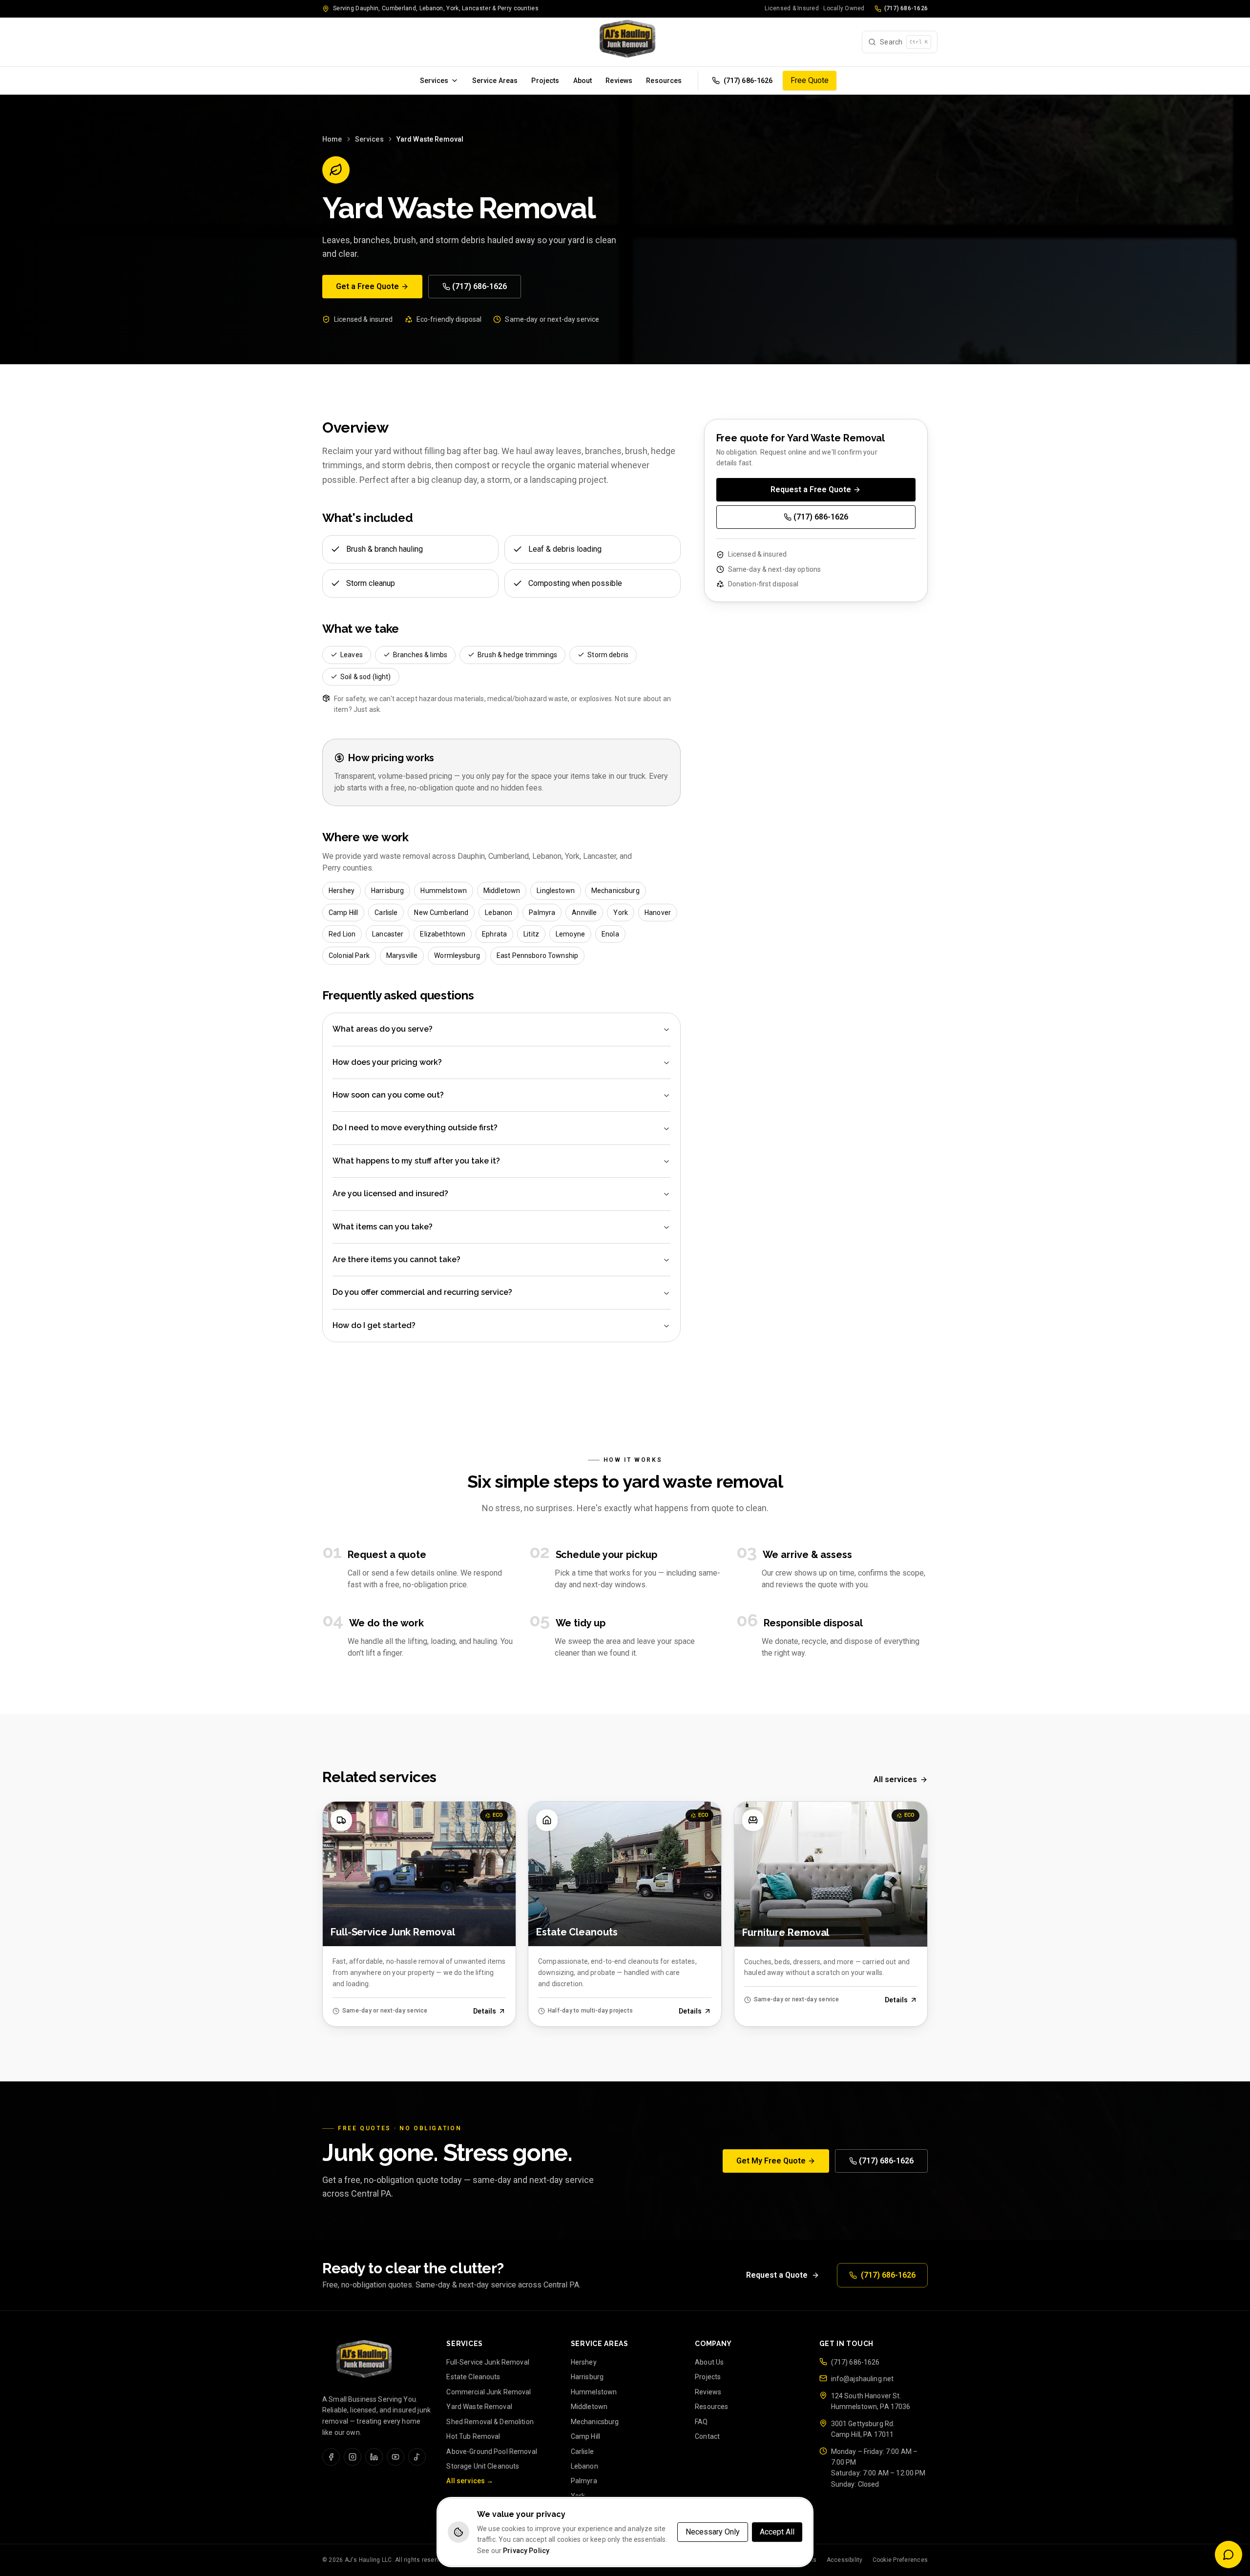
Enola (610, 934)
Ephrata (494, 934)
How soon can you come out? (388, 1095)
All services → (470, 2481)
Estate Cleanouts (473, 2377)
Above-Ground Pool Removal (492, 2451)
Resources (664, 81)
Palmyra (542, 912)
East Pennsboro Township (537, 956)
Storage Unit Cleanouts (483, 2466)
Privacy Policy (526, 2551)
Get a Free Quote (367, 286)
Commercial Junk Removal (489, 2392)
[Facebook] (331, 2457)
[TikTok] (417, 2457)
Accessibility (845, 2560)
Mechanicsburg (615, 891)
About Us (709, 2362)
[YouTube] (396, 2457)
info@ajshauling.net (863, 2379)
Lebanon (499, 912)
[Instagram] (353, 2457)
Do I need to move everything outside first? (415, 1128)
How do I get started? (374, 1325)
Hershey (342, 891)
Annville (584, 912)
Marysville (402, 956)
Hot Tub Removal (473, 2436)
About (583, 81)
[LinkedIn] (374, 2457)
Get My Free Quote (771, 2161)
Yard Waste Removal (479, 2407)
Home (332, 139)
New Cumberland (441, 912)
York (621, 912)
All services (895, 1779)
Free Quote (810, 80)
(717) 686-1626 (906, 8)
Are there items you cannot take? (396, 1259)
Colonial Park (349, 956)
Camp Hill (343, 912)
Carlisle (386, 912)
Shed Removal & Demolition (490, 2422)
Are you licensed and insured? (390, 1194)
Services (434, 81)
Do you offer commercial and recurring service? (422, 1293)
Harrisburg (387, 891)
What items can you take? (383, 1227)
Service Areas (495, 81)
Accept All (777, 2532)
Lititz (531, 934)
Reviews (619, 81)
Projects (545, 81)
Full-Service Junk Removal (488, 2362)
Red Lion (342, 934)
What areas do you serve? (383, 1029)
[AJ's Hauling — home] (625, 42)
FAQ (701, 2422)
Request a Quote (777, 2275)
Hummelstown (444, 891)
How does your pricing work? (387, 1062)
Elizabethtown (443, 934)
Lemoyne (570, 934)
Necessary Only (713, 2532)
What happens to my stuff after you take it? (416, 1161)
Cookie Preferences (900, 2560)
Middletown (502, 891)
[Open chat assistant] (1229, 2555)
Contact (707, 2436)
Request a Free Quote (811, 489)
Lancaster (388, 934)
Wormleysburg (457, 956)
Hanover (658, 912)
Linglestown (556, 891)
